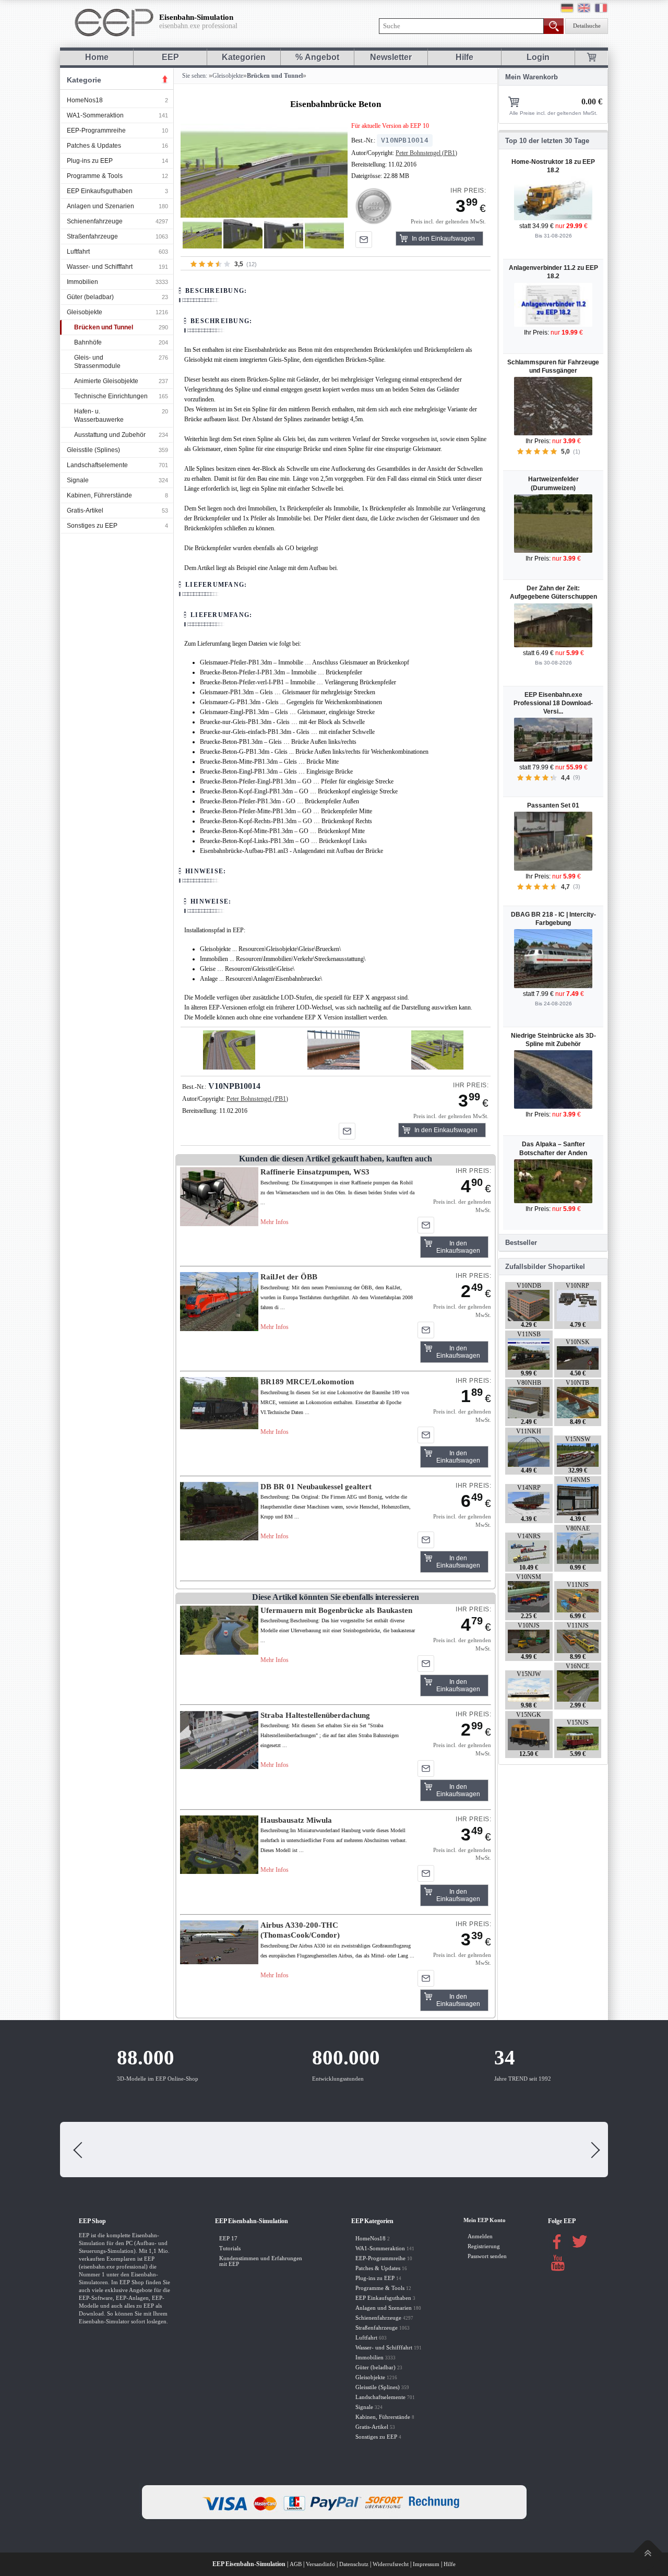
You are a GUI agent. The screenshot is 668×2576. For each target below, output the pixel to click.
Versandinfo (320, 2564)
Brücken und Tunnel (104, 327)
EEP (170, 57)
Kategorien (244, 57)
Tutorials (230, 2248)
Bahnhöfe (88, 342)
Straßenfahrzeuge (92, 236)
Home (97, 57)
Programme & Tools (95, 176)
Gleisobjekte (85, 312)
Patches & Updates (94, 146)
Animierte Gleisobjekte (106, 381)
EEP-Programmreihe (96, 130)
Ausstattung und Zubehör (110, 435)
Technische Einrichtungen (111, 396)
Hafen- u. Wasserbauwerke (99, 416)
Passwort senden (487, 2256)
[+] (264, 170)
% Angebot (317, 57)
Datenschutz (354, 2564)
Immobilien (82, 282)
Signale (78, 480)
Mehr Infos (275, 1222)
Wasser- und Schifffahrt (100, 267)
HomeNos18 (85, 100)
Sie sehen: (194, 76)
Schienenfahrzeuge (95, 221)
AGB (296, 2564)
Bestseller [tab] (521, 1243)
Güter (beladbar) (90, 297)
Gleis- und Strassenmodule (97, 362)
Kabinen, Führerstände (99, 495)
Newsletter (391, 57)
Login (538, 57)
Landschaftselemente (97, 465)
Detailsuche (587, 26)
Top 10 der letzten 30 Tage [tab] (547, 141)
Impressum (426, 2564)
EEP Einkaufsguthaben (100, 191)
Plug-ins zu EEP (90, 161)
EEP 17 (228, 2239)
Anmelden (480, 2236)
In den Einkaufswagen (443, 239)
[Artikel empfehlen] (364, 240)
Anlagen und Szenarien (100, 206)
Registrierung (484, 2246)
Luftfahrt (78, 252)
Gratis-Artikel (85, 511)
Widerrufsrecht (391, 2564)
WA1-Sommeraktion (95, 115)
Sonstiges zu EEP (92, 526)
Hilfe (464, 57)
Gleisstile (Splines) (93, 450)
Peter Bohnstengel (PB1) (426, 153)
